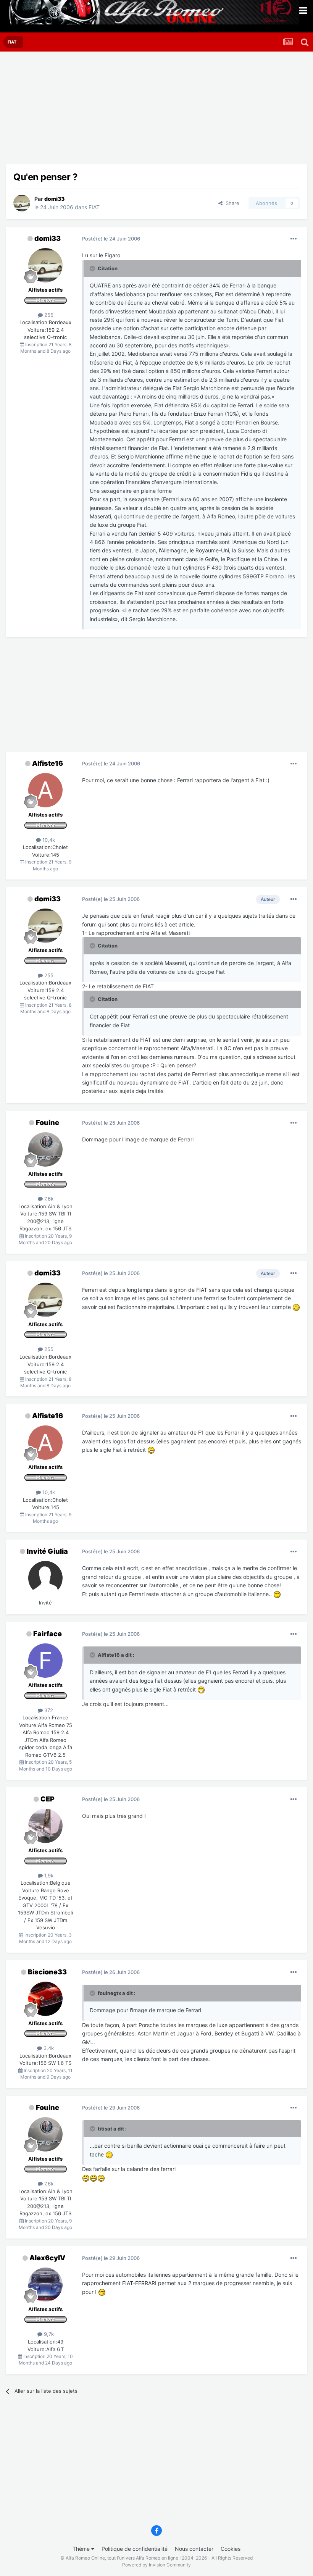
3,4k (48, 2048)
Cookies (231, 2549)
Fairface (48, 1634)
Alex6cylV (47, 2258)
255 (48, 315)
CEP (48, 1799)
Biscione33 (47, 1972)
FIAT (94, 207)
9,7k (48, 2334)
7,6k (48, 1199)
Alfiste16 (48, 763)
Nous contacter (194, 2549)
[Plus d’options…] (294, 239)
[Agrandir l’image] (296, 1307)
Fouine (48, 1123)
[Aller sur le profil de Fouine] (45, 1149)
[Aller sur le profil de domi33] (22, 203)
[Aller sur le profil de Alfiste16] (45, 790)
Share (231, 203)
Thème (82, 2549)
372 (48, 1710)
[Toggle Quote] (93, 268)
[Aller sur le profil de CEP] (45, 1826)
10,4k (48, 840)
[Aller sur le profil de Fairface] (45, 1661)
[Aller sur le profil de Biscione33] (45, 1999)
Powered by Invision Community (156, 2565)
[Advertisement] (95, 111)
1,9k (48, 1876)
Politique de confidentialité (135, 2549)
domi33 (48, 238)
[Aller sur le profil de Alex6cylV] (45, 2285)
